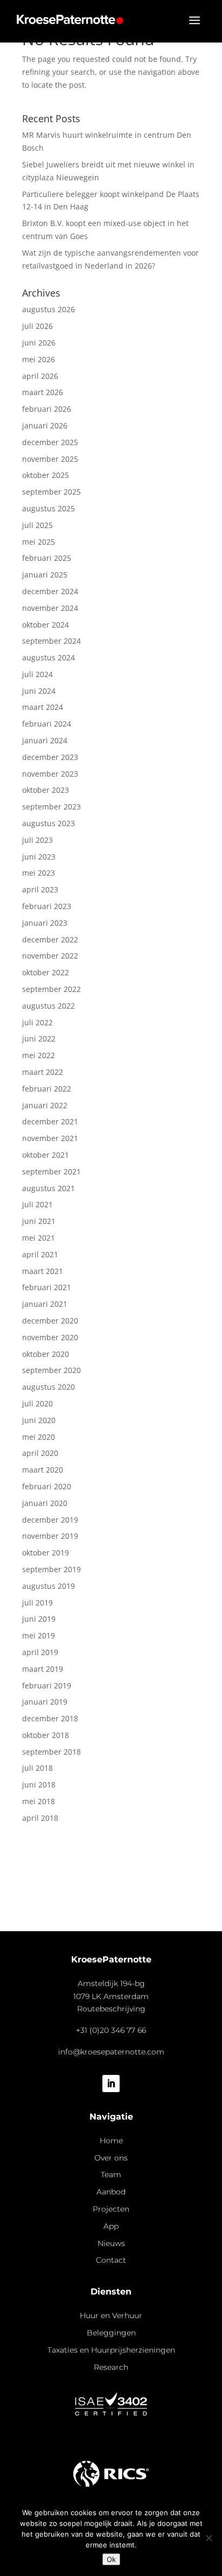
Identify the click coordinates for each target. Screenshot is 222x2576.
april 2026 (40, 376)
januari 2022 (45, 1105)
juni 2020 (39, 1420)
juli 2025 (37, 525)
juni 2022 (39, 1039)
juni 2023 (39, 857)
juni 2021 (39, 1221)
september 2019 (51, 1569)
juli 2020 (37, 1403)
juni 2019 (39, 1619)
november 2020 (50, 1337)
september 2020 (51, 1370)
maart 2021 (43, 1271)
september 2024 (51, 641)
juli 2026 (37, 326)
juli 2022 (37, 1022)
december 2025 (50, 442)
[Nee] (209, 2538)
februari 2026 (47, 409)
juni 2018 (39, 1785)
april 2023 (40, 889)
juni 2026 (39, 343)
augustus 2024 (48, 657)
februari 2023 (47, 906)
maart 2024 (43, 707)
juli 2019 (37, 1603)
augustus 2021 (48, 1188)
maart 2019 (43, 1669)
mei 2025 (39, 542)
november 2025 (50, 459)
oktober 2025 (46, 475)
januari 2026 (45, 425)
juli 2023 (37, 840)
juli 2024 (37, 674)
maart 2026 (43, 392)
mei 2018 (39, 1801)
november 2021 (50, 1138)
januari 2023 (45, 923)
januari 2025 (45, 575)
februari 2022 (47, 1089)
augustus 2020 (48, 1387)
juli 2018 (37, 1768)
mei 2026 (39, 359)
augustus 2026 (48, 309)
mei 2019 (39, 1635)
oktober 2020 (46, 1354)
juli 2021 (37, 1204)
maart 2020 (43, 1470)
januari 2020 (45, 1503)
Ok (111, 2559)
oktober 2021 (46, 1155)
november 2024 (50, 608)
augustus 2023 (48, 823)
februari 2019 (47, 1685)
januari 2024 (45, 740)
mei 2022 (39, 1055)
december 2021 (50, 1121)
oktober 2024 (46, 625)
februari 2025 (47, 558)
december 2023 (50, 757)
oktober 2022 (46, 972)
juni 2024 (39, 691)
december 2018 (50, 1718)
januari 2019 (45, 1702)
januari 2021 (45, 1304)
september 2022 (51, 989)
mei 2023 (39, 873)
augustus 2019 (48, 1586)
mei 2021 (39, 1238)
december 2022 (50, 939)
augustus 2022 (48, 1006)
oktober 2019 (46, 1553)
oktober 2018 (46, 1735)
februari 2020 (47, 1486)
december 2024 (50, 591)
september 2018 (51, 1752)
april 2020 (40, 1453)
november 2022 (50, 956)
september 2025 (51, 492)
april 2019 (40, 1652)
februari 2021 (47, 1287)
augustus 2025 (48, 508)
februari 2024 (47, 724)
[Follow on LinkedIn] (111, 2084)
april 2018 (40, 1818)
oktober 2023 (46, 790)
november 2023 (50, 774)
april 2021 (40, 1254)
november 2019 (50, 1536)
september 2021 (51, 1171)
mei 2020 (39, 1437)
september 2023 (51, 807)
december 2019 (50, 1520)
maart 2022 (43, 1072)
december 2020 (50, 1321)
